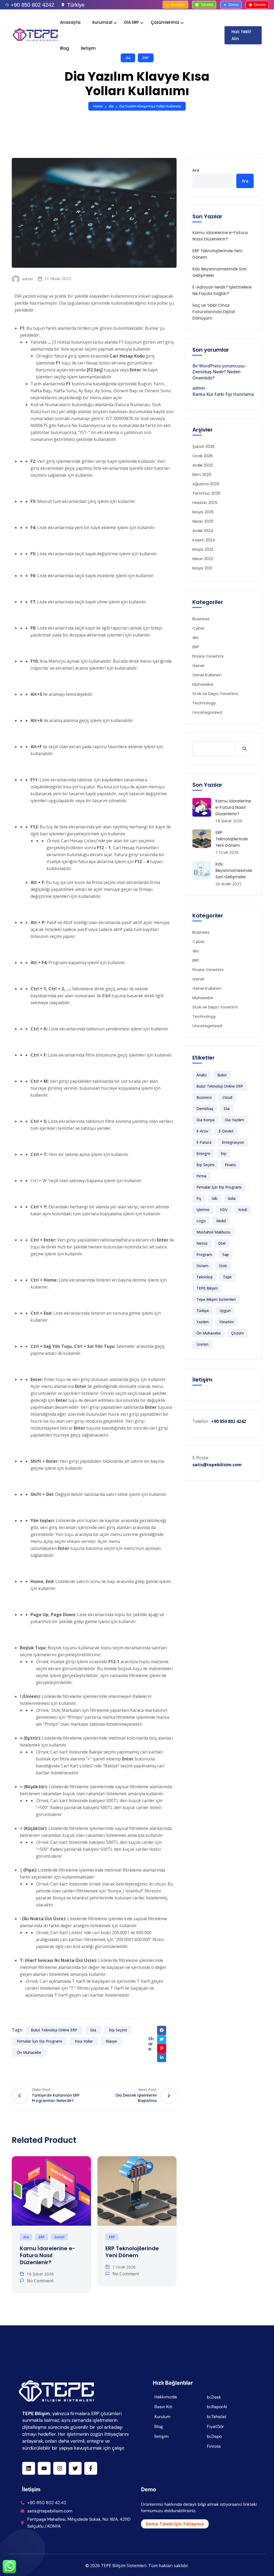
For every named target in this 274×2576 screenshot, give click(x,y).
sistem (202, 1266)
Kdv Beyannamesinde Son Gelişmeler (220, 272)
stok (223, 1266)
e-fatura (204, 1142)
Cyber (198, 628)
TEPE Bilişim (207, 1288)
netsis (202, 1243)
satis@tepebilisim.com (217, 1465)
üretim (202, 1344)
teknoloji (204, 1277)
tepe (227, 1277)
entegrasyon (233, 1142)
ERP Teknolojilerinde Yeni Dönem (132, 2252)
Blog (64, 48)
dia (111, 106)
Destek (260, 5)
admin (27, 279)
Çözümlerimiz (165, 22)
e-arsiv (202, 1131)
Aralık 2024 (203, 531)
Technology (204, 703)
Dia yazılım (234, 1120)
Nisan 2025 (203, 521)
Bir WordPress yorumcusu (219, 366)
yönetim (227, 1322)
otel (222, 1243)
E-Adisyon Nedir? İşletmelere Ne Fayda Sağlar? (222, 290)
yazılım (203, 1322)
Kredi (243, 1210)
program (204, 1254)
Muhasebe (203, 684)
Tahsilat (207, 5)
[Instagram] (60, 2468)
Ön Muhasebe (29, 2052)
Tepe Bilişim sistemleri (216, 1299)
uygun (225, 1311)
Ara (196, 170)
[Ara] (244, 749)
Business (201, 619)
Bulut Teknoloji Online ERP (54, 2030)
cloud (227, 1097)
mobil (221, 1221)
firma (201, 1176)
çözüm (237, 1333)
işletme (203, 1210)
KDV (224, 1210)
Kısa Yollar (84, 2041)
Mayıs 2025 (203, 512)
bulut (222, 1075)
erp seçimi (118, 2030)
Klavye (111, 2041)
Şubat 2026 (203, 446)
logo (201, 1221)
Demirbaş (205, 1109)
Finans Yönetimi (208, 656)
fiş (199, 1198)
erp (224, 1153)
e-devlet (226, 1131)
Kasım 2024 (204, 540)
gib (214, 1198)
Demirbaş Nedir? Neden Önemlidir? (216, 375)
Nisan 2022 (203, 559)
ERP (42, 2237)
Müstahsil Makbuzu (213, 1232)
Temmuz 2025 (206, 493)
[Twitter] (75, 2468)
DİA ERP (132, 22)
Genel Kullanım (207, 675)
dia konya (205, 1120)
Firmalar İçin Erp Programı (39, 2041)
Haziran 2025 (205, 503)
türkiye (203, 1311)
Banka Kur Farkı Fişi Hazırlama (223, 394)
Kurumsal (102, 22)
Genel (59, 2237)
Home (98, 106)
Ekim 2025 (202, 474)
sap (226, 1254)
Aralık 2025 (203, 465)
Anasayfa (70, 22)
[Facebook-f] (91, 2468)
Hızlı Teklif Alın (241, 35)
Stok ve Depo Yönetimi (215, 694)
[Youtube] (44, 2468)
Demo (234, 5)
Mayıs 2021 (202, 568)
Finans (230, 1165)
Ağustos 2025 (206, 484)
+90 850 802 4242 (32, 5)
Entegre (203, 1153)
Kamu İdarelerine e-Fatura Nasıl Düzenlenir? (47, 2255)
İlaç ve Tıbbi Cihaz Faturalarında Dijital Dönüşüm (214, 312)
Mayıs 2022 (203, 549)
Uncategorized (207, 712)
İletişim (88, 48)
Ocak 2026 (203, 456)
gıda (232, 1198)
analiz (202, 1075)
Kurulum (178, 5)
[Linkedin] (29, 2468)
